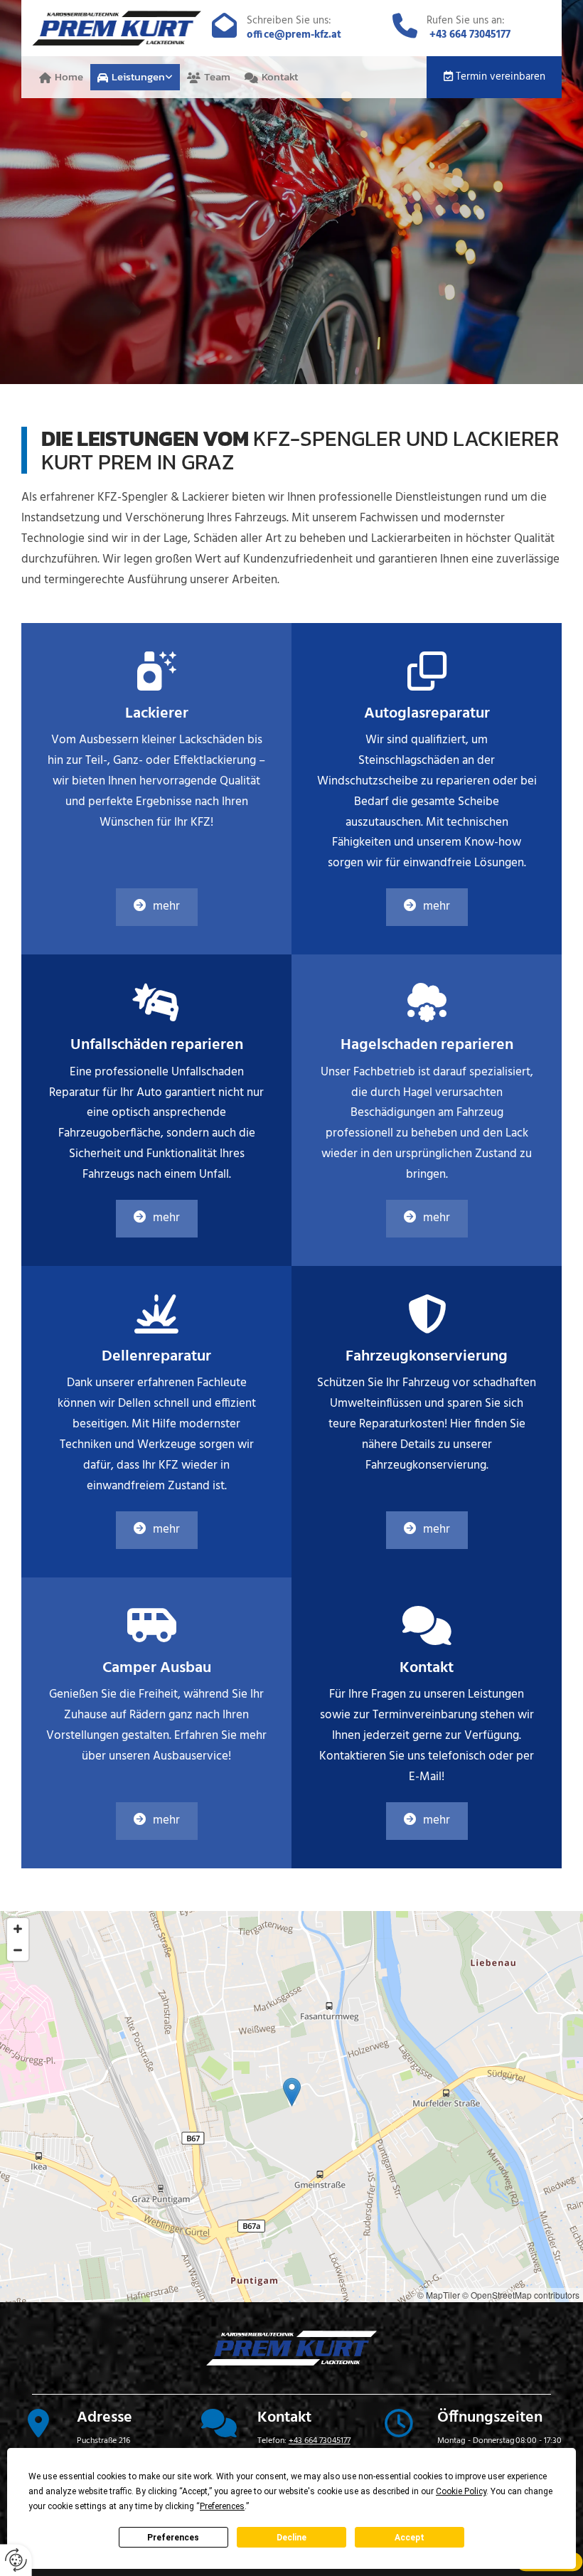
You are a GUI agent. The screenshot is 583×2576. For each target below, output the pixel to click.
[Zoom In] (18, 1929)
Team (217, 76)
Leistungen (138, 76)
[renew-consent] (16, 2560)
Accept (410, 2538)
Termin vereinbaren (501, 77)
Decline (291, 2538)
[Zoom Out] (18, 1950)
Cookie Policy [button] (461, 2491)
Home (69, 76)
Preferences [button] (222, 2506)
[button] (157, 907)
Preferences (173, 2538)
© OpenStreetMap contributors (521, 2295)
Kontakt (280, 76)
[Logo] (117, 28)
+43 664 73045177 (470, 35)
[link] (135, 78)
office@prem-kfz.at (294, 35)
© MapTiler (439, 2295)
